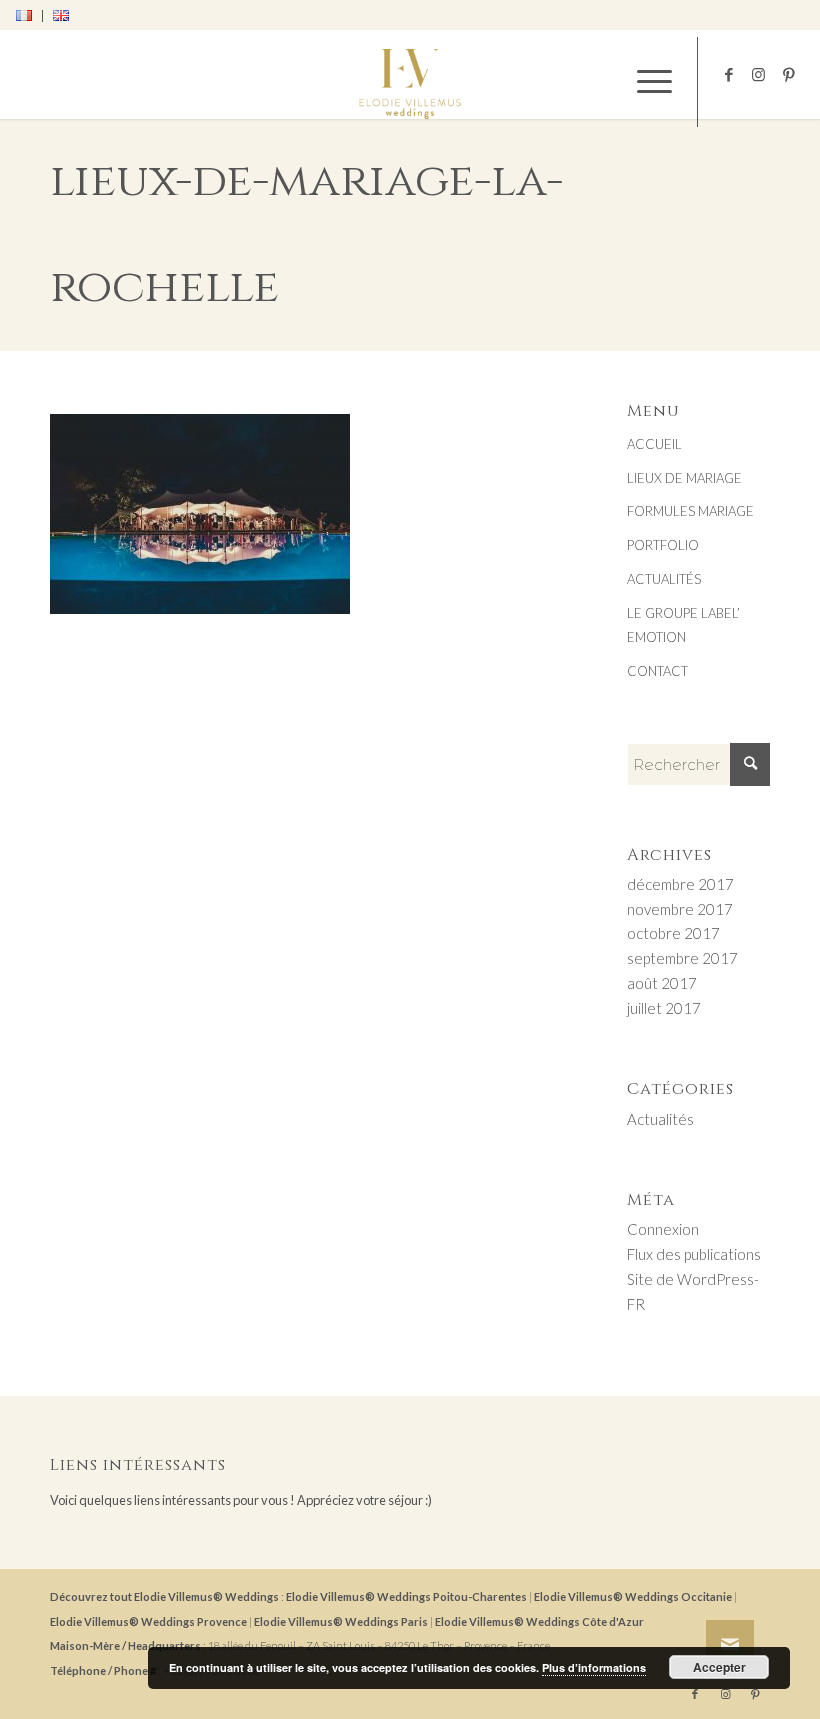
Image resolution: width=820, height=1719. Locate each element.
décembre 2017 (680, 884)
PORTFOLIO (663, 545)
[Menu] (644, 82)
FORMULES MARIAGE (690, 511)
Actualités (660, 1119)
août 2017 (662, 983)
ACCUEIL (654, 444)
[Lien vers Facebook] (729, 74)
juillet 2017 (664, 1008)
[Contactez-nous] (730, 1644)
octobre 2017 (673, 933)
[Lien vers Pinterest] (789, 74)
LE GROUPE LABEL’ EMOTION (683, 625)
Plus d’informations (594, 1667)
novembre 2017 (680, 909)
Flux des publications (694, 1254)
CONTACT (657, 671)
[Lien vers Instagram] (759, 74)
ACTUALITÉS (664, 579)
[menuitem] (29, 16)
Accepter (719, 1667)
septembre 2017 (682, 958)
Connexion (663, 1229)
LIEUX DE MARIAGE (684, 478)
